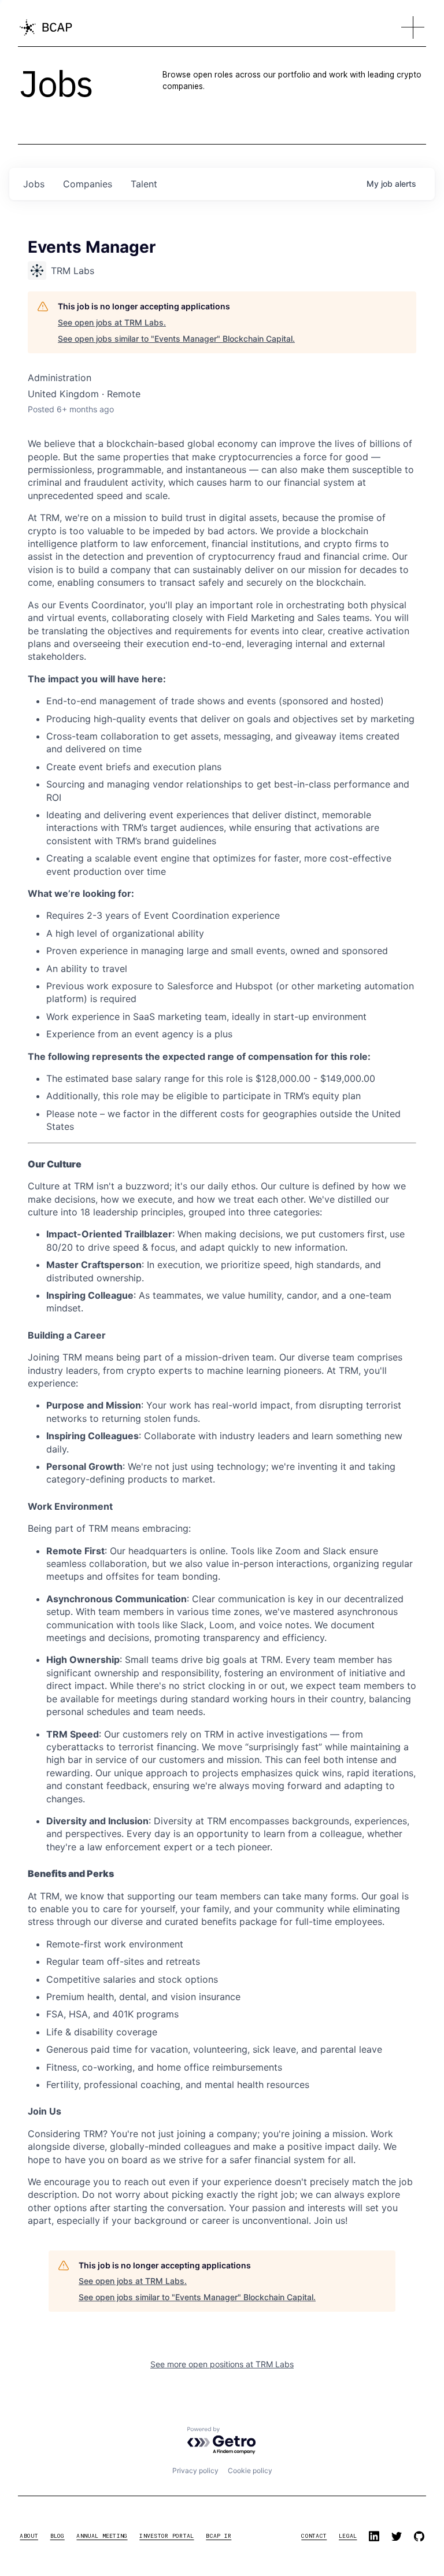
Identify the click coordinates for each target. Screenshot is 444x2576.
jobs (34, 184)
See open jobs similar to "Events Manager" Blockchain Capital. (176, 339)
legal (348, 2536)
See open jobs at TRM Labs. (112, 322)
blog (58, 2536)
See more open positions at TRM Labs (222, 2364)
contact (314, 2536)
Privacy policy (195, 2470)
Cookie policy (250, 2470)
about (29, 2536)
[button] (413, 28)
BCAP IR (219, 2536)
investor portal (166, 2536)
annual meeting (102, 2536)
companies (88, 184)
